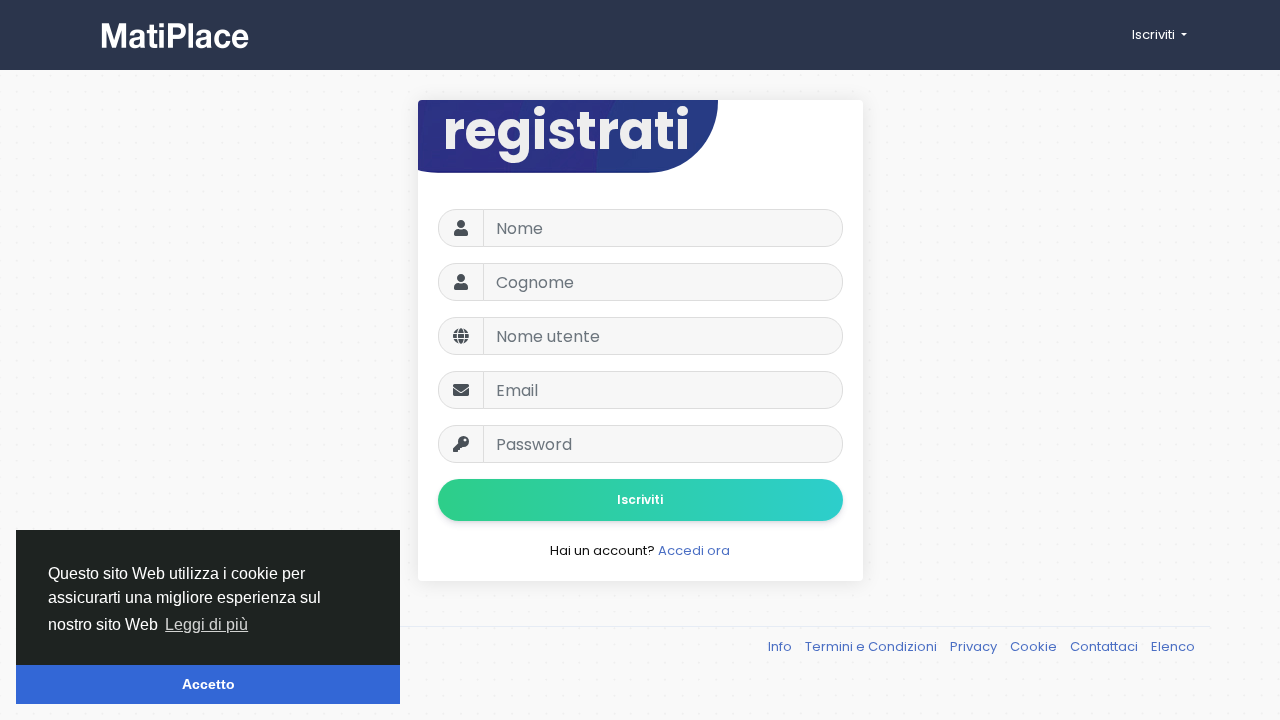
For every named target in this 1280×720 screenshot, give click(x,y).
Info (781, 646)
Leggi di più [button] (206, 624)
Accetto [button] (208, 684)
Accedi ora (694, 550)
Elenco (1173, 646)
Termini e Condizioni (872, 646)
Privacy (975, 646)
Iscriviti (640, 499)
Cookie (1035, 646)
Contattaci (1105, 646)
